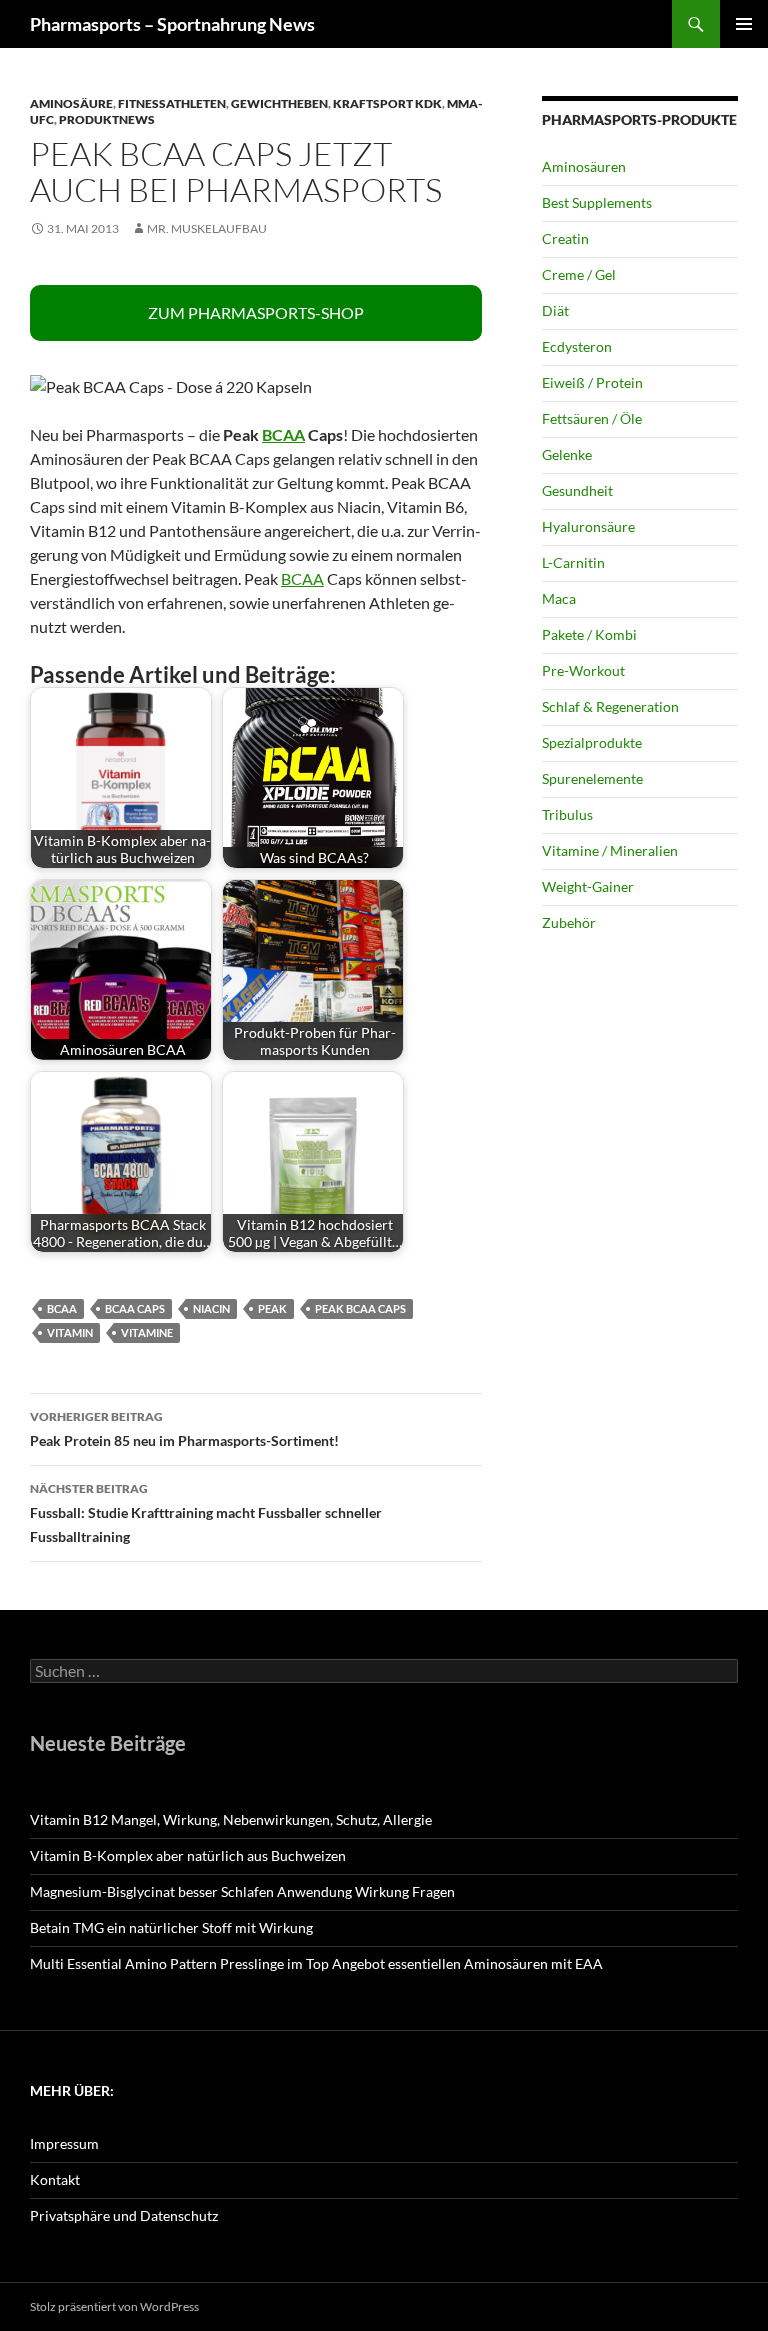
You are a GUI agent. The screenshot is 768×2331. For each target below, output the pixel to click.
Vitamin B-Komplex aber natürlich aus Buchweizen (188, 1855)
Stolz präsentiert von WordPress (114, 2306)
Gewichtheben (279, 103)
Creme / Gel (579, 274)
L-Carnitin (573, 562)
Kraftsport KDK (387, 103)
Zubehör (569, 922)
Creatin (565, 238)
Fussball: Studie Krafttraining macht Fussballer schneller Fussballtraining (206, 1513)
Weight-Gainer (588, 886)
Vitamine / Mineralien (610, 850)
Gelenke (567, 454)
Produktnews (107, 119)
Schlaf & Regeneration (610, 706)
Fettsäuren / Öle (592, 418)
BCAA (283, 434)
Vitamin (70, 1332)
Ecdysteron (577, 346)
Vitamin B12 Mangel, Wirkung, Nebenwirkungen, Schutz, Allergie (231, 1819)
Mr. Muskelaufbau (207, 228)
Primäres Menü (744, 24)
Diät (555, 310)
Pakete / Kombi (589, 634)
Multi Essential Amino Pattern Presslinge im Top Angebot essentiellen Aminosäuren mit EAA (316, 1963)
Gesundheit (577, 490)
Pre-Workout (583, 670)
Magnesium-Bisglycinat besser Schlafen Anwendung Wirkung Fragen (242, 1891)
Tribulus (567, 814)
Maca (559, 598)
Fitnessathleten (172, 103)
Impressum (64, 2143)
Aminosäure (71, 103)
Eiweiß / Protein (592, 382)
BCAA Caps (135, 1308)
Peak (272, 1308)
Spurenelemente (592, 778)
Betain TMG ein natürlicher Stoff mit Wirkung (171, 1927)
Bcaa (62, 1308)
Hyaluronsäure (588, 526)
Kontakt (55, 2179)
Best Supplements (597, 202)
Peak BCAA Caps (360, 1308)
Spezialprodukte (592, 742)
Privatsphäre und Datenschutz (124, 2215)
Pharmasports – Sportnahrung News (172, 24)
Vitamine (147, 1332)
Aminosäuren (584, 166)
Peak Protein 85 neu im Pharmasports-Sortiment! (184, 1429)
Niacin (211, 1308)
